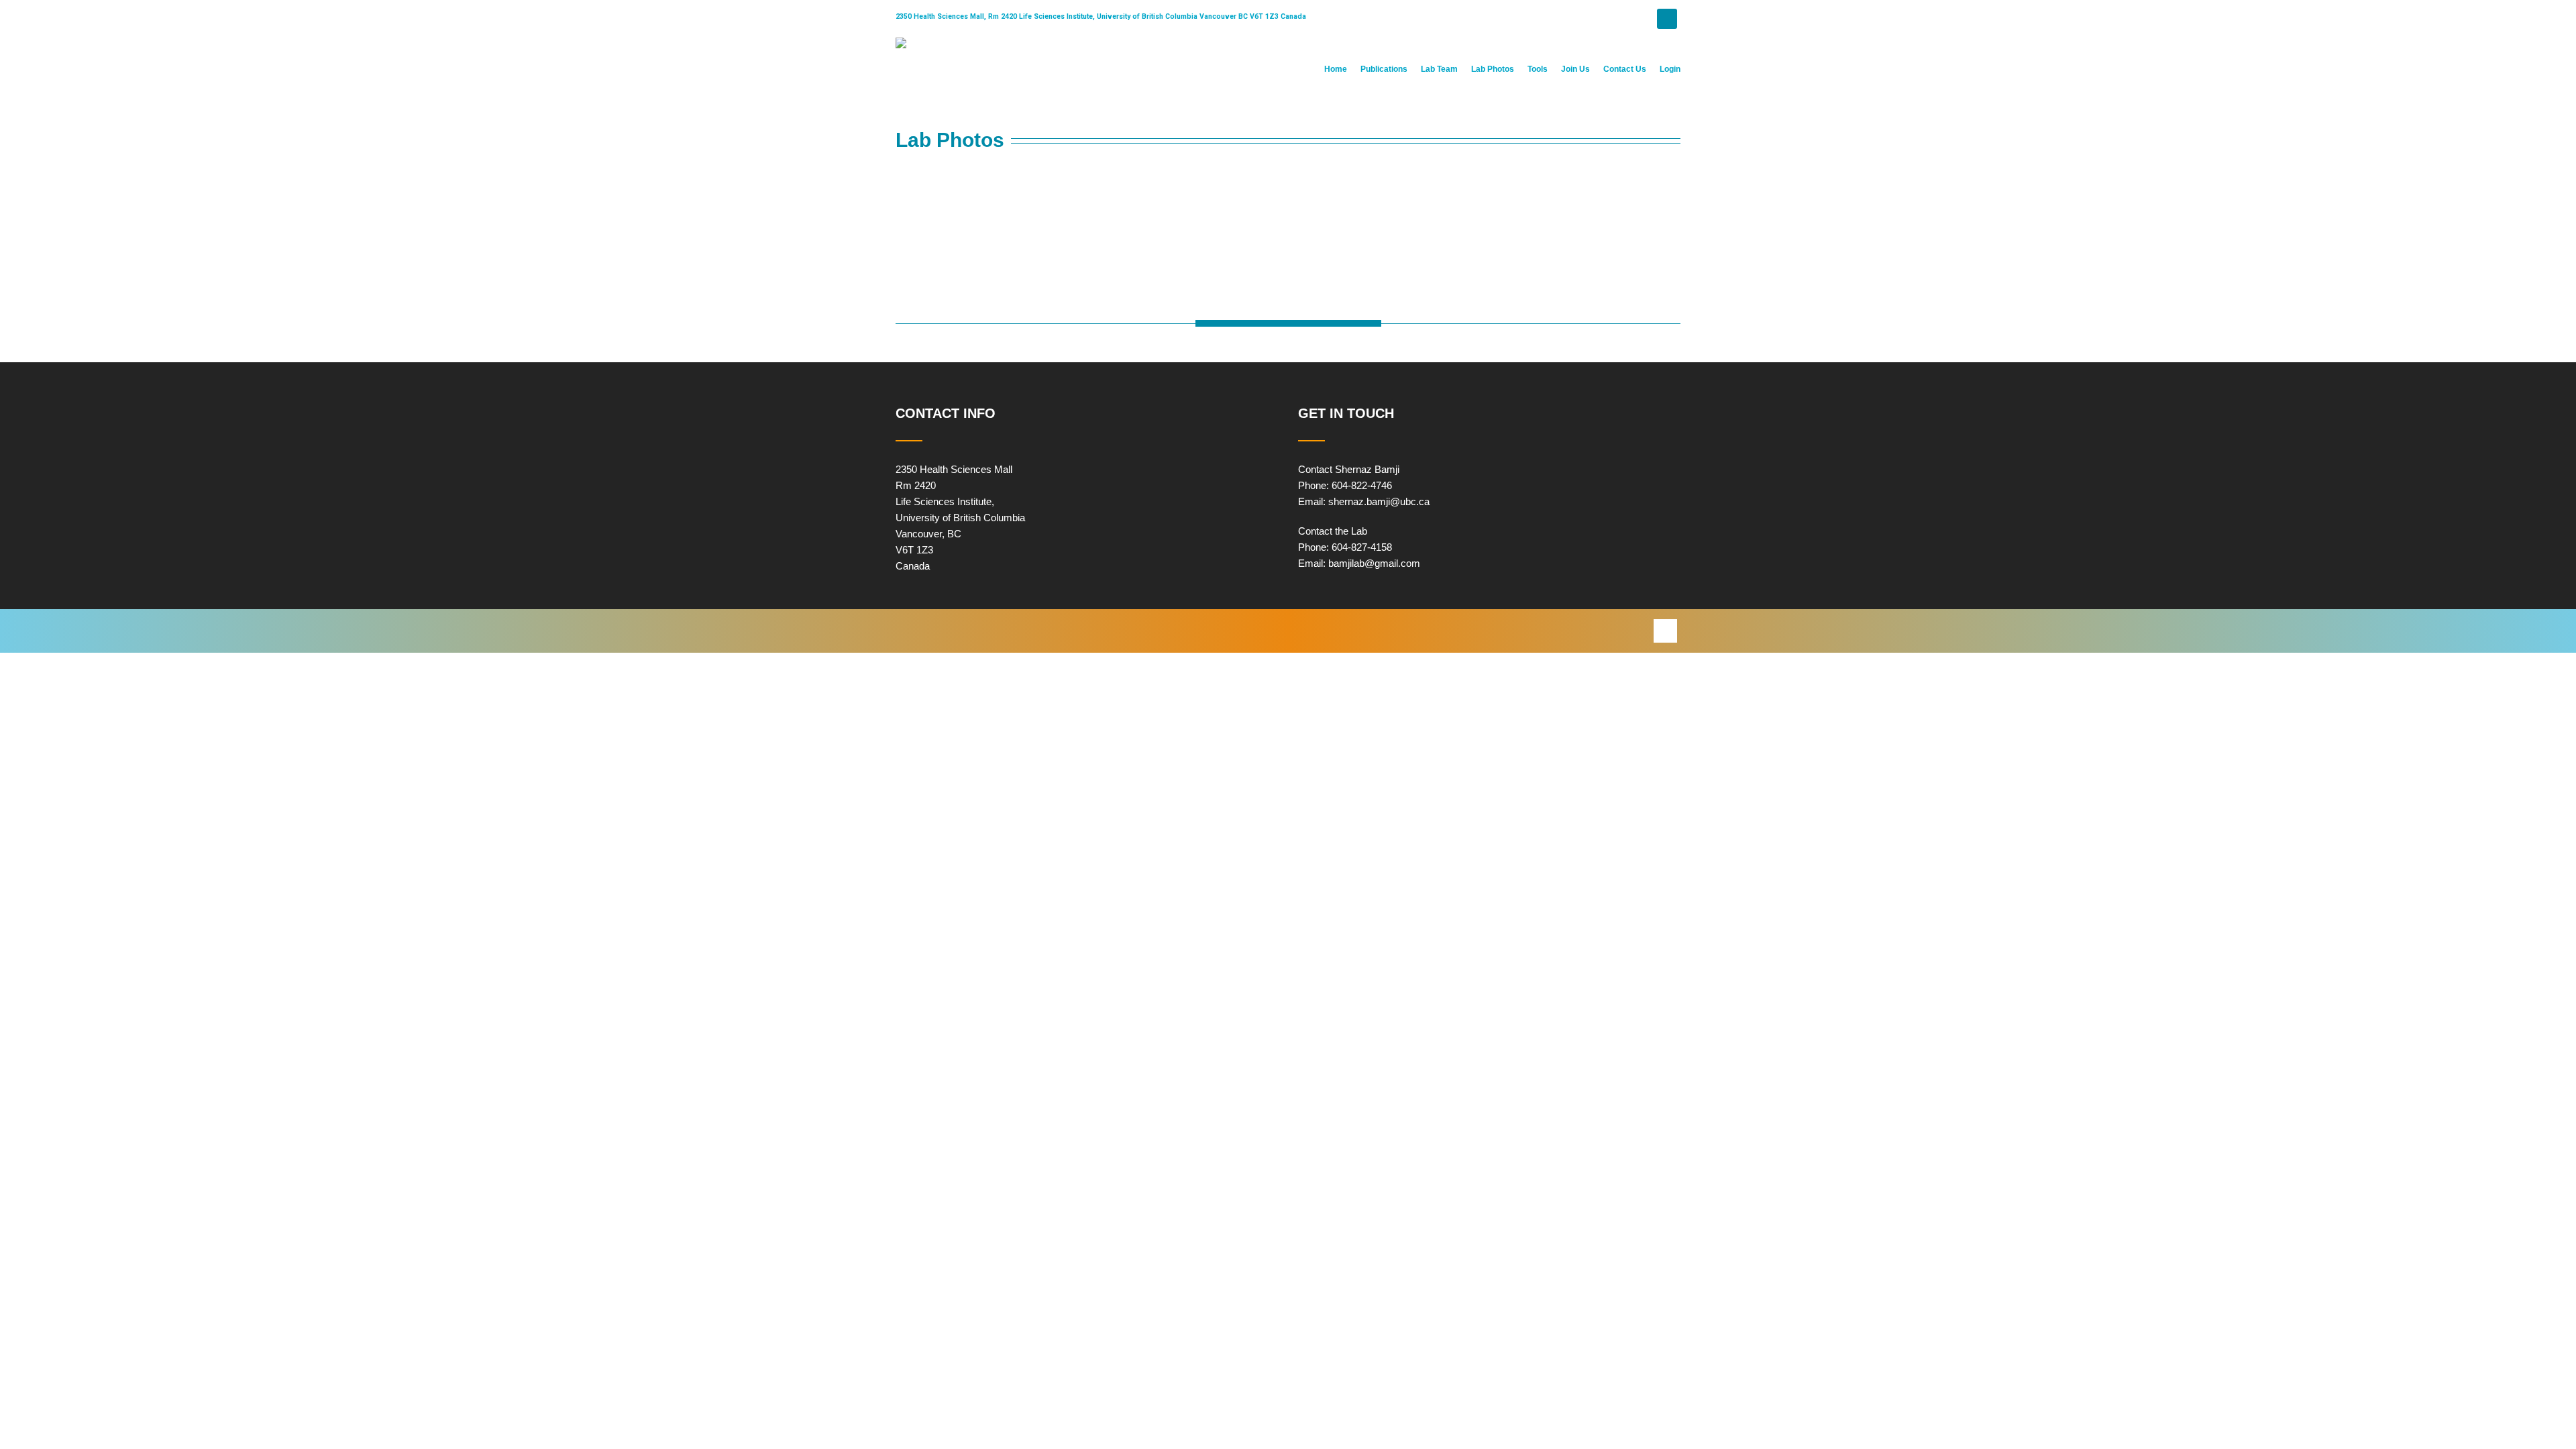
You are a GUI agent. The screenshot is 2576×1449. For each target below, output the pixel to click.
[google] (1665, 631)
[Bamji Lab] (901, 43)
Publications (1384, 69)
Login (1670, 69)
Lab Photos (1493, 69)
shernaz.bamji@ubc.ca (1379, 501)
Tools (1538, 69)
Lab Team (1439, 69)
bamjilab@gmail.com (1374, 563)
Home (1336, 69)
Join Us (1575, 69)
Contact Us (1625, 69)
